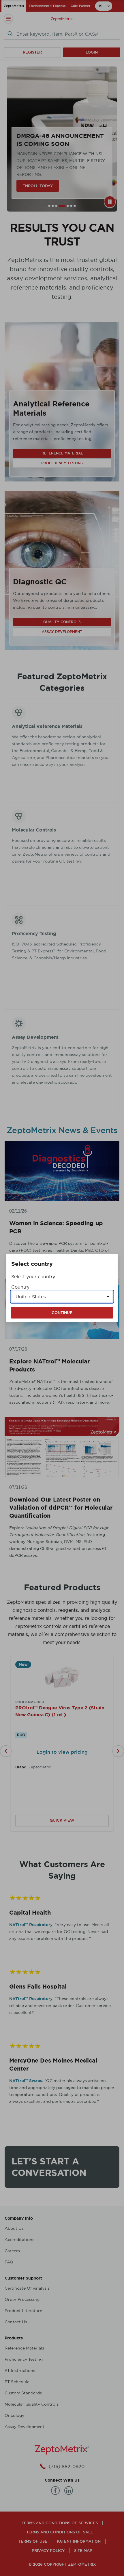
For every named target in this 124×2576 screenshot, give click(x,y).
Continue (62, 1313)
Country (20, 1287)
